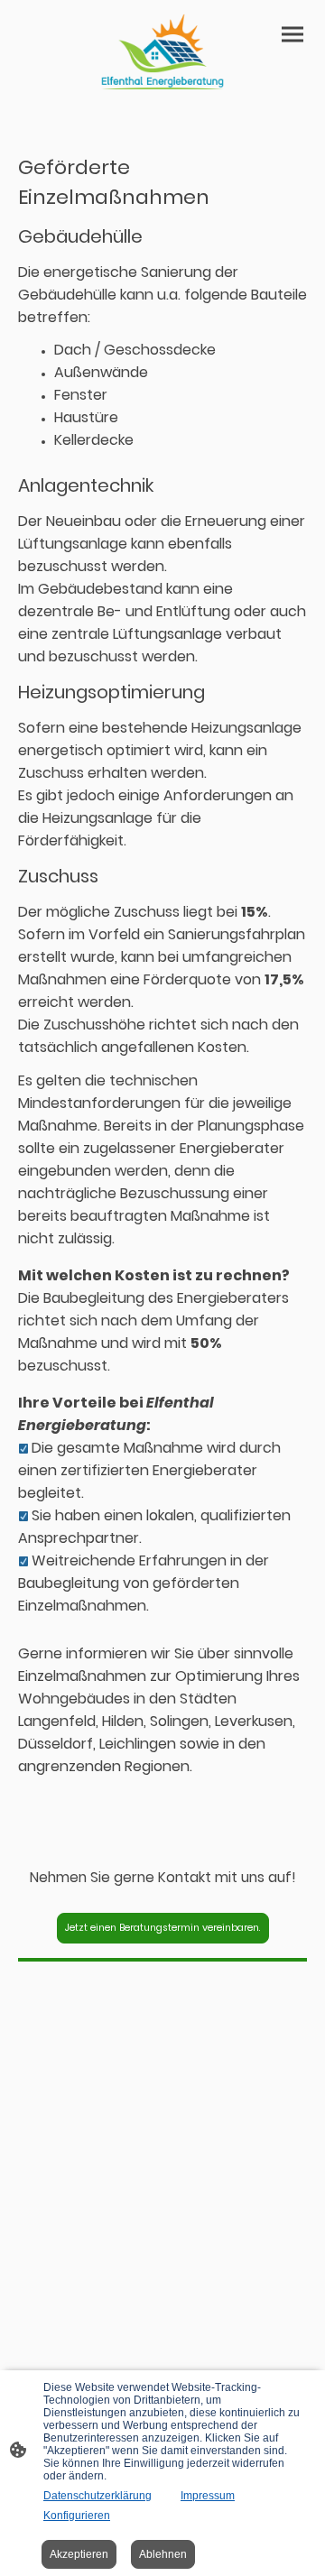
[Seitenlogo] (162, 52)
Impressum (208, 2496)
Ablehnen (163, 2554)
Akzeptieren (79, 2554)
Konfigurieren (77, 2516)
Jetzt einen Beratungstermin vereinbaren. (163, 1928)
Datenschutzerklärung (97, 2496)
